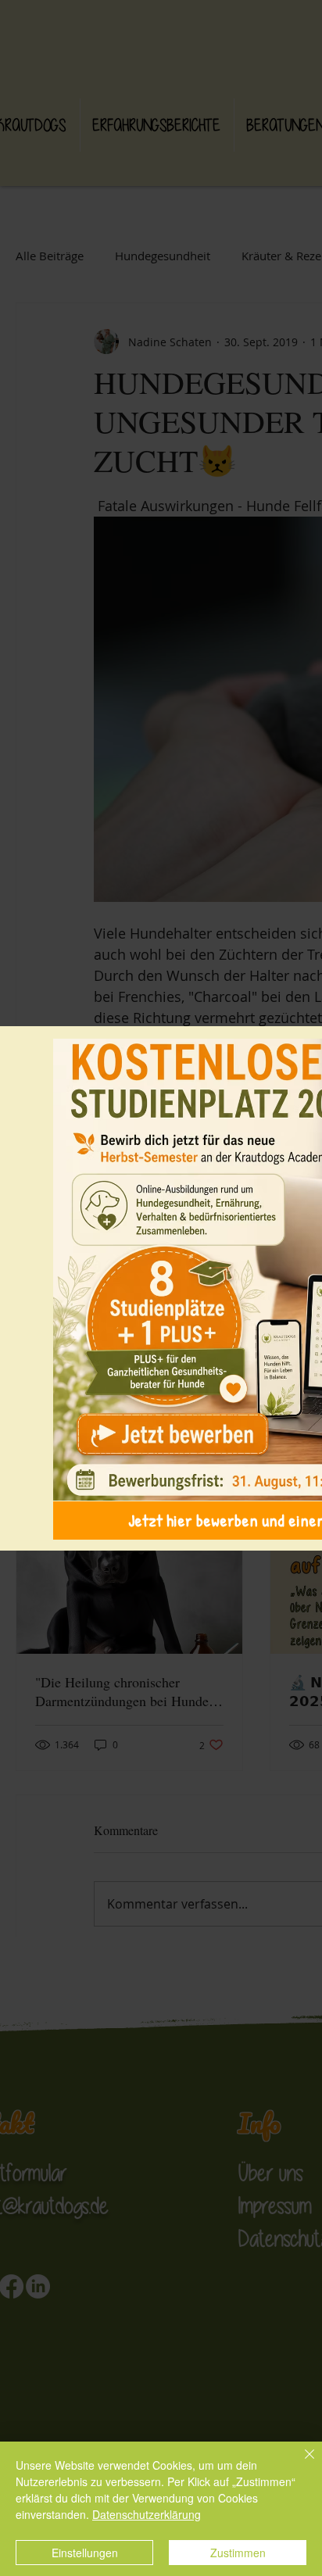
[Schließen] (300, 2463)
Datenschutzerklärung (147, 2514)
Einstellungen (85, 2553)
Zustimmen (238, 2553)
